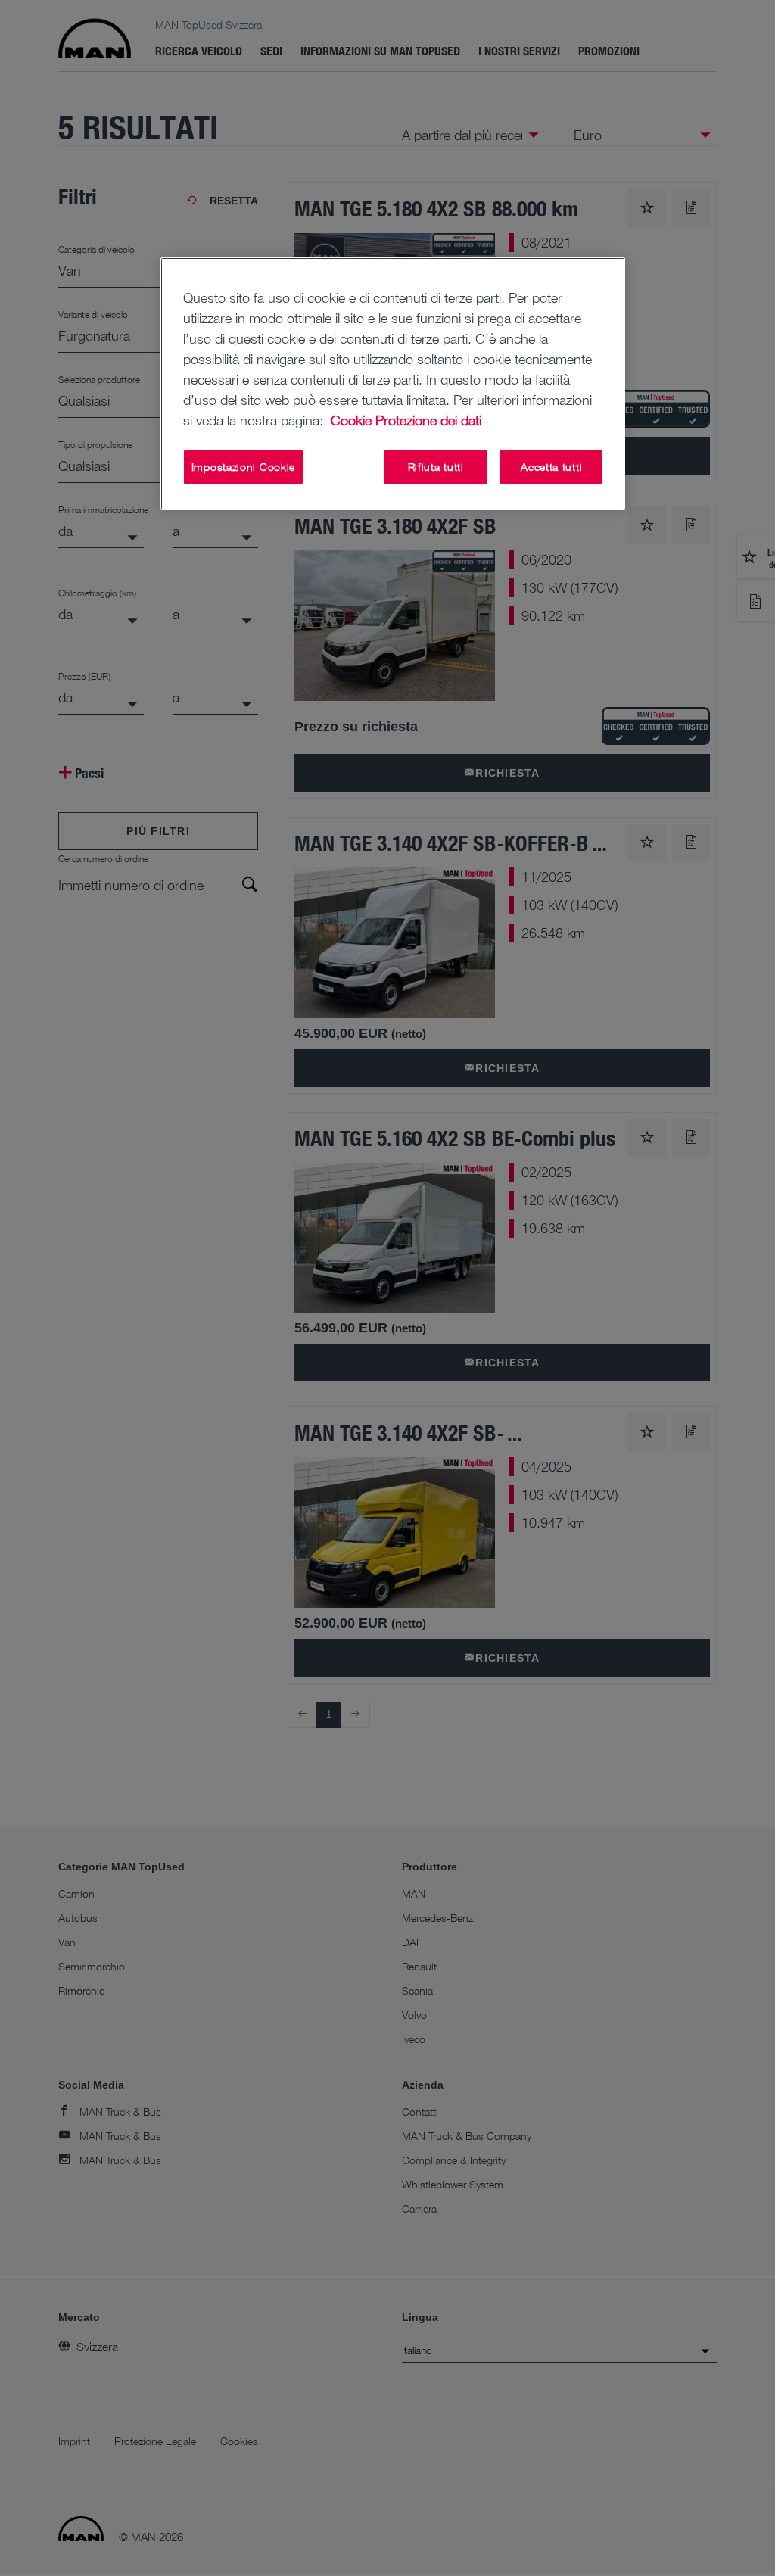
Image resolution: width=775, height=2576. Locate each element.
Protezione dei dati (428, 420)
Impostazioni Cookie (243, 467)
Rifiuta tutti (436, 467)
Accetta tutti (551, 467)
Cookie (351, 420)
